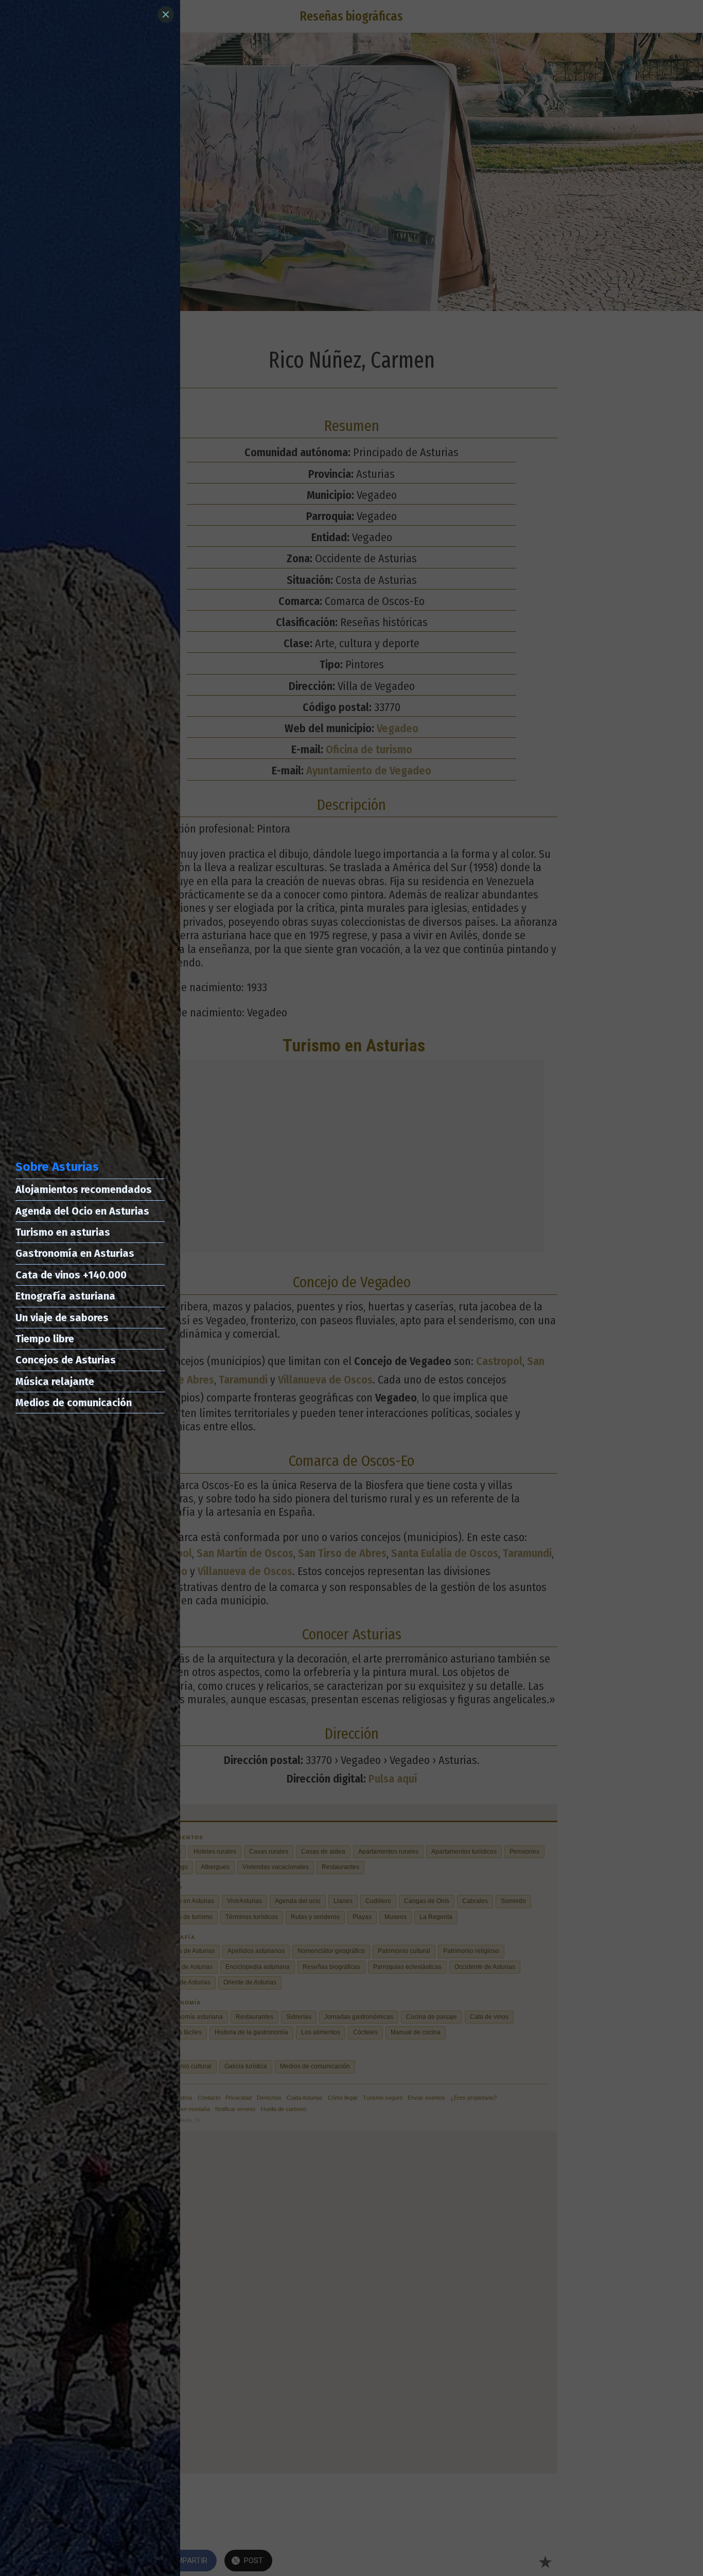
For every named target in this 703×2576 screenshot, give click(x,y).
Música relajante (55, 1381)
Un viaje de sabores (62, 1318)
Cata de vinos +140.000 (71, 1275)
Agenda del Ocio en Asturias (82, 1211)
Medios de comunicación (74, 1403)
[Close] (166, 14)
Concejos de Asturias (66, 1360)
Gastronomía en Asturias (75, 1253)
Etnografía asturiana (65, 1296)
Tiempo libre (45, 1339)
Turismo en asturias (63, 1232)
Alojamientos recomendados (84, 1189)
